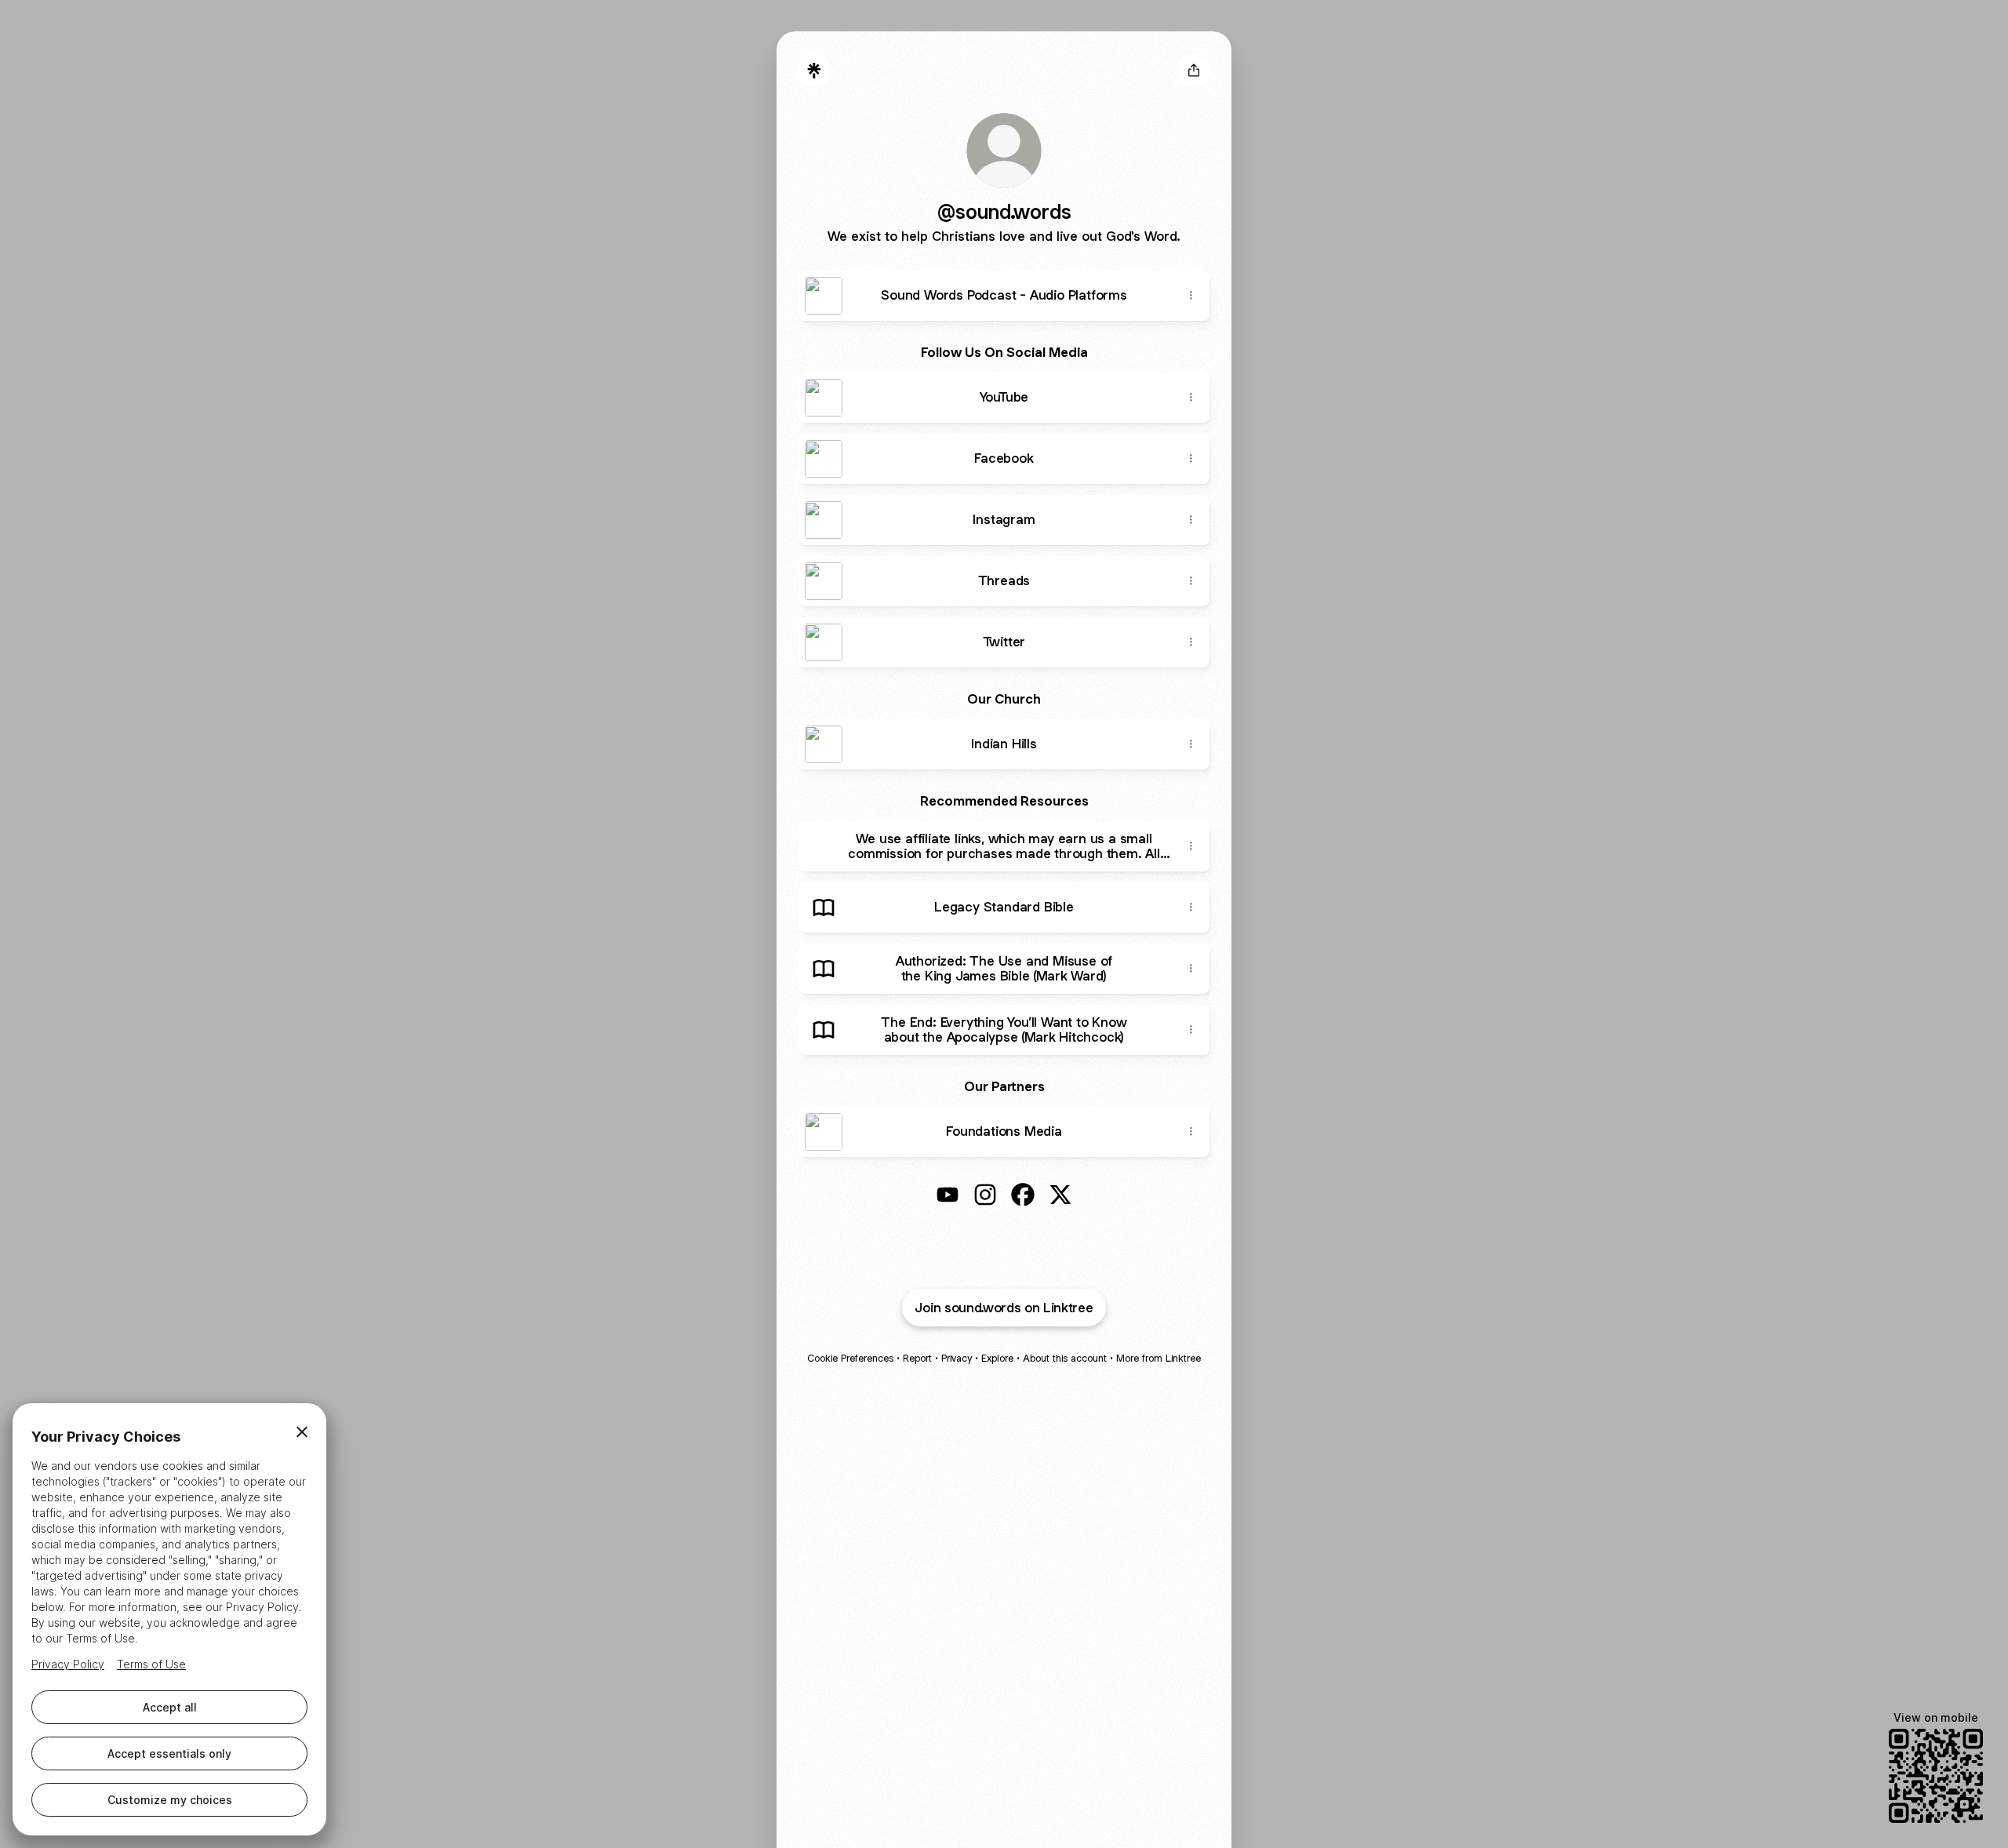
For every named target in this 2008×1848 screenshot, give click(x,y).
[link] (948, 1195)
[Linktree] (814, 71)
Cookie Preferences (850, 1358)
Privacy (957, 1358)
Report (917, 1358)
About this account (1065, 1358)
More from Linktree (1159, 1358)
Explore (997, 1358)
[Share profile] (1194, 71)
